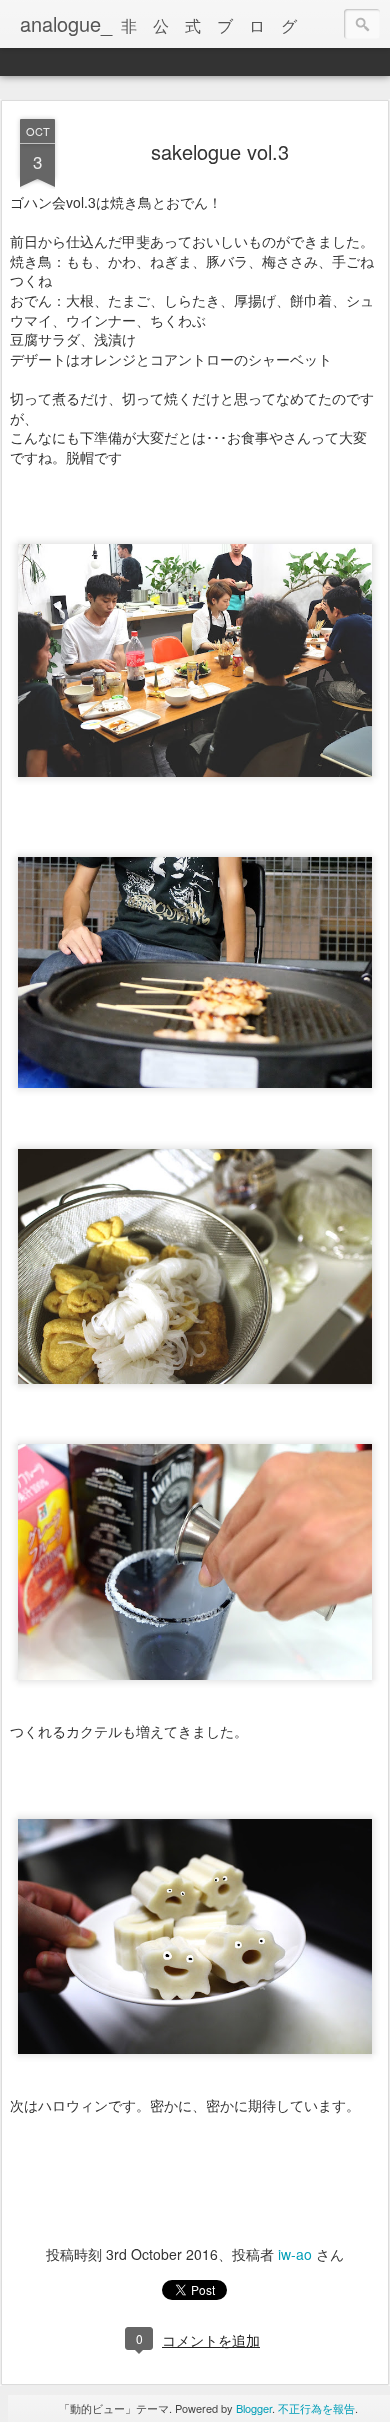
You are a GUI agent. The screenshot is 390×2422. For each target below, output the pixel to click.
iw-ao (295, 2254)
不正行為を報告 (316, 2408)
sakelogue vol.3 (220, 151)
